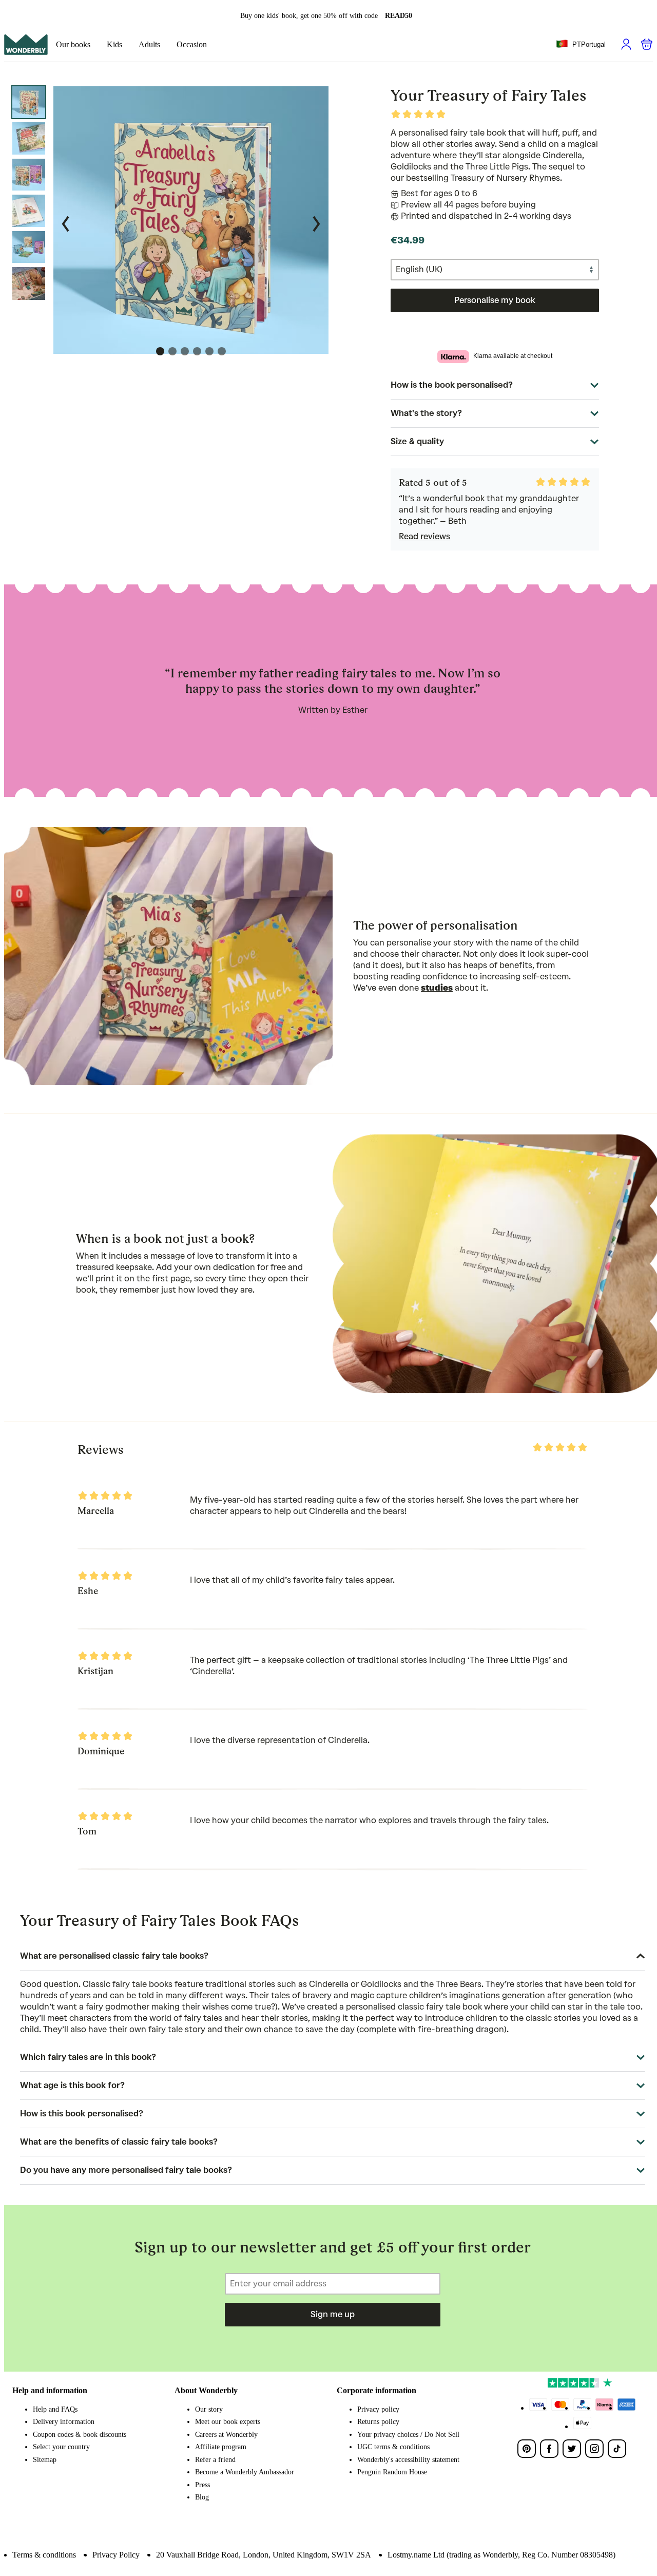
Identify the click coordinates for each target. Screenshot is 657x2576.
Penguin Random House (392, 2472)
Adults (149, 44)
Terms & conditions (44, 2555)
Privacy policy (378, 2409)
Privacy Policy (116, 2555)
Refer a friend (215, 2460)
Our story (209, 2409)
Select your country (61, 2447)
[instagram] (594, 2449)
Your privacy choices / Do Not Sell (408, 2435)
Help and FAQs (55, 2409)
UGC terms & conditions (393, 2447)
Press (202, 2485)
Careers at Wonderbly (226, 2435)
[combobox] (581, 45)
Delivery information (64, 2422)
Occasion (192, 44)
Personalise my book (495, 300)
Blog (202, 2497)
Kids (114, 44)
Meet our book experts (228, 2422)
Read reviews (424, 536)
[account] (626, 44)
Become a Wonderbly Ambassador (245, 2472)
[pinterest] (527, 2449)
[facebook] (549, 2449)
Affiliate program (221, 2447)
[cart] (647, 44)
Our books (73, 44)
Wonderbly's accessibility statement (408, 2460)
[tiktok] (617, 2449)
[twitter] (572, 2449)
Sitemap (45, 2460)
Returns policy (378, 2422)
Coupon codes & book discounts (80, 2435)
